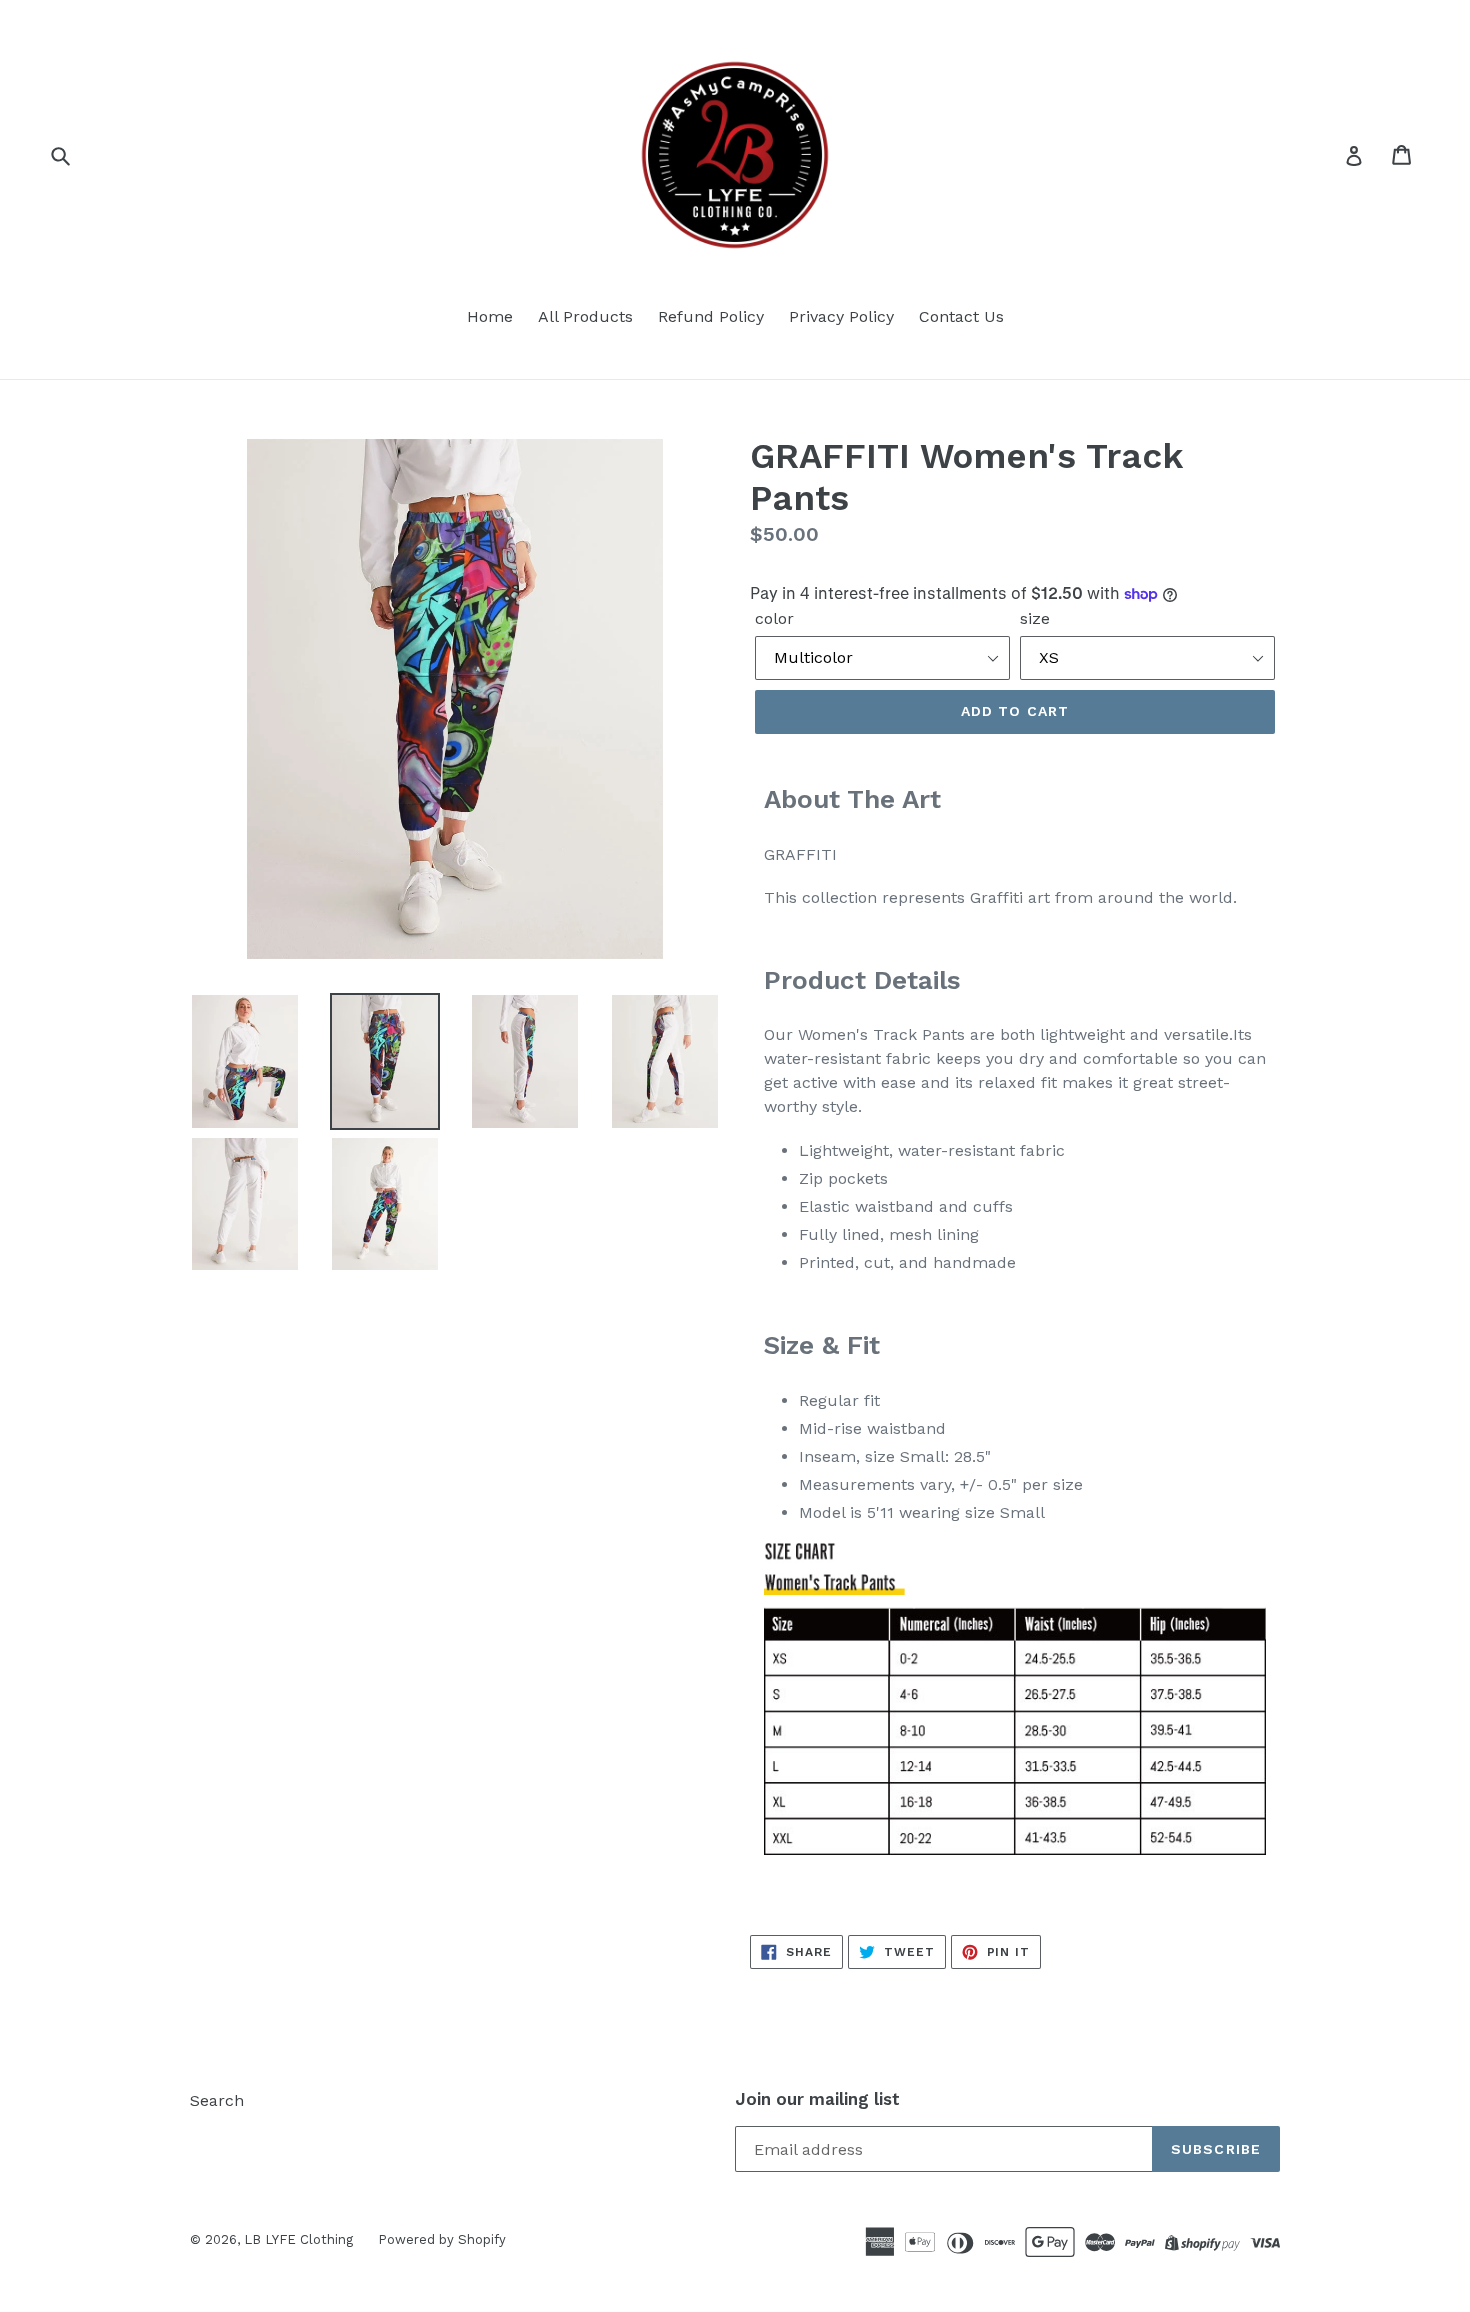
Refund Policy (711, 316)
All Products (585, 316)
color (774, 618)
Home (490, 316)
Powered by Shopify (442, 2239)
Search (217, 2100)
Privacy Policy (841, 316)
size (1035, 618)
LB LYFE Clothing (298, 2239)
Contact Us (961, 316)
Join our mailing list (817, 2099)
